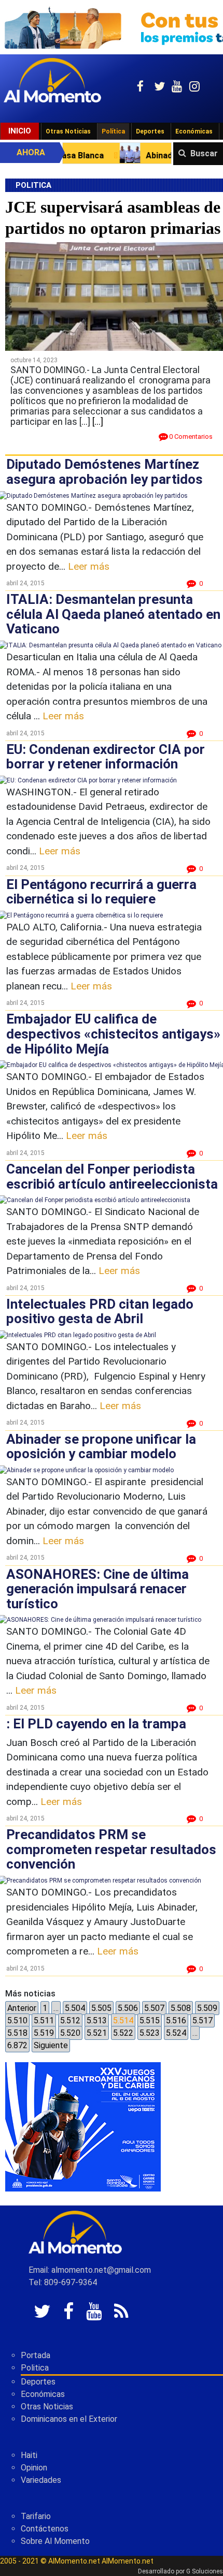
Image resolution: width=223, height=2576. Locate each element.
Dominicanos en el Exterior (69, 2419)
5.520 (70, 2033)
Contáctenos (45, 2529)
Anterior (22, 2008)
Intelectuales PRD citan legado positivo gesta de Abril (100, 1312)
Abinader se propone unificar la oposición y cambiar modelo (101, 1447)
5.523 (150, 2033)
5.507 (154, 2008)
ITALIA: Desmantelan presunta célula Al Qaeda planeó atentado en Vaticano (113, 614)
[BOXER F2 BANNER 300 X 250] (83, 2127)
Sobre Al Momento (55, 2541)
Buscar (204, 153)
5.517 (203, 2020)
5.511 (44, 2020)
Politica (35, 2368)
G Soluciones (205, 2571)
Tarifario (36, 2516)
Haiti (29, 2455)
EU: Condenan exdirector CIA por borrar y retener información (106, 757)
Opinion (34, 2468)
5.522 (123, 2033)
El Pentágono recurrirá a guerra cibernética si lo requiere (101, 892)
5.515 (150, 2020)
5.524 (176, 2033)
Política (113, 131)
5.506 (128, 2008)
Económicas (194, 131)
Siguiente (51, 2045)
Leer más (89, 566)
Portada (36, 2355)
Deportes (150, 131)
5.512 (70, 2020)
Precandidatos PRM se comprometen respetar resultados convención (111, 1849)
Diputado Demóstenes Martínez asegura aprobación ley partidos (104, 472)
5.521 (97, 2033)
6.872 (17, 2045)
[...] (98, 421)
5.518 (17, 2033)
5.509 (207, 2008)
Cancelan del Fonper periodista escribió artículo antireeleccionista (112, 1176)
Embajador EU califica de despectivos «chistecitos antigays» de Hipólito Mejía (113, 1034)
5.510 (17, 2020)
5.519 (44, 2033)
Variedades (41, 2480)
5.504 (75, 2008)
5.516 (176, 2020)
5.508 (181, 2008)
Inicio (20, 131)
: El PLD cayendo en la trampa (96, 1724)
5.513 (97, 2020)
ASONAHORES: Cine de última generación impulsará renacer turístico (97, 1589)
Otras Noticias (68, 131)
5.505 (101, 2008)
